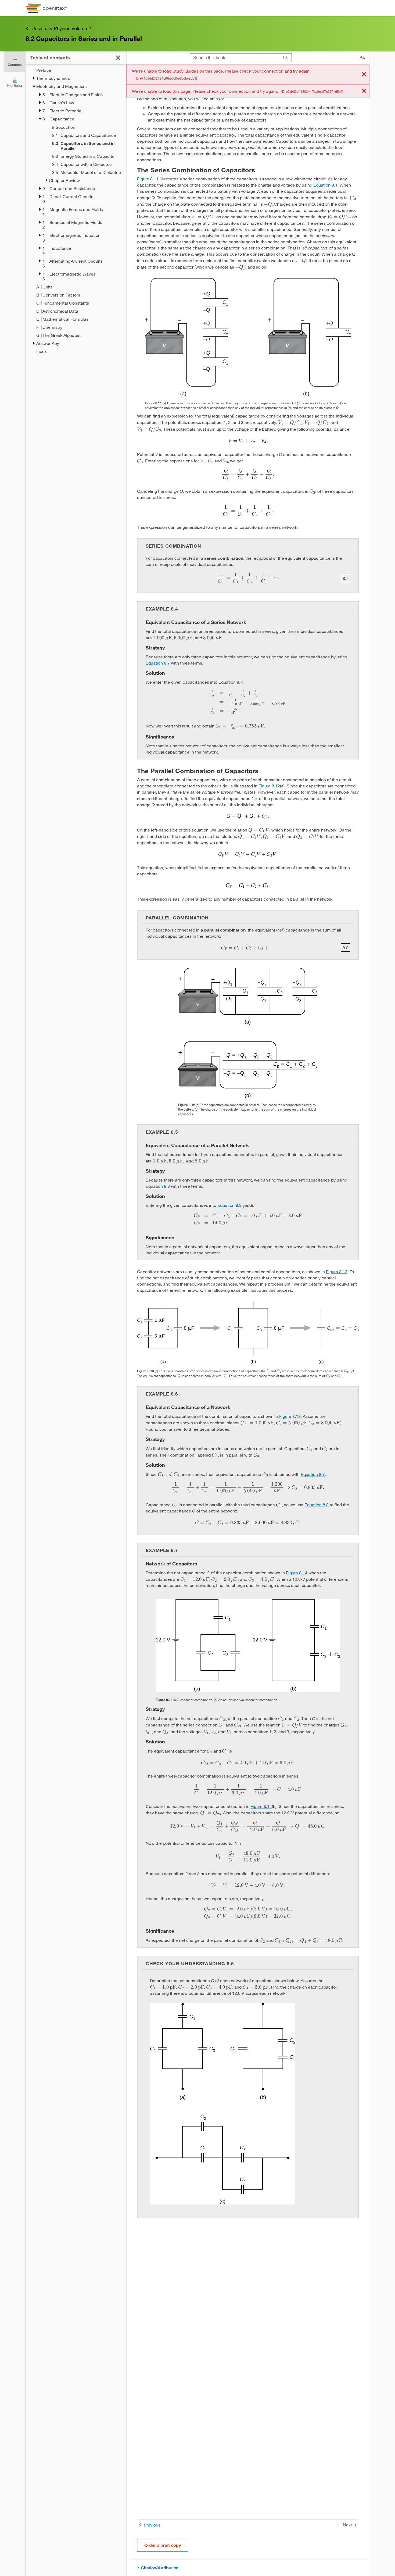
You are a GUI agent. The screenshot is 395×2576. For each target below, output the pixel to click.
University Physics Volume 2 (61, 28)
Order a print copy (163, 2545)
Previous (152, 2525)
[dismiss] (364, 75)
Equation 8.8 (158, 1186)
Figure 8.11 (148, 179)
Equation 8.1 (325, 185)
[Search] (286, 58)
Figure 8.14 (297, 1573)
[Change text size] (362, 58)
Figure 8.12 (269, 786)
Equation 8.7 (158, 663)
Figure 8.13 (337, 1271)
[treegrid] (76, 211)
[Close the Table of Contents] (118, 58)
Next (347, 2525)
